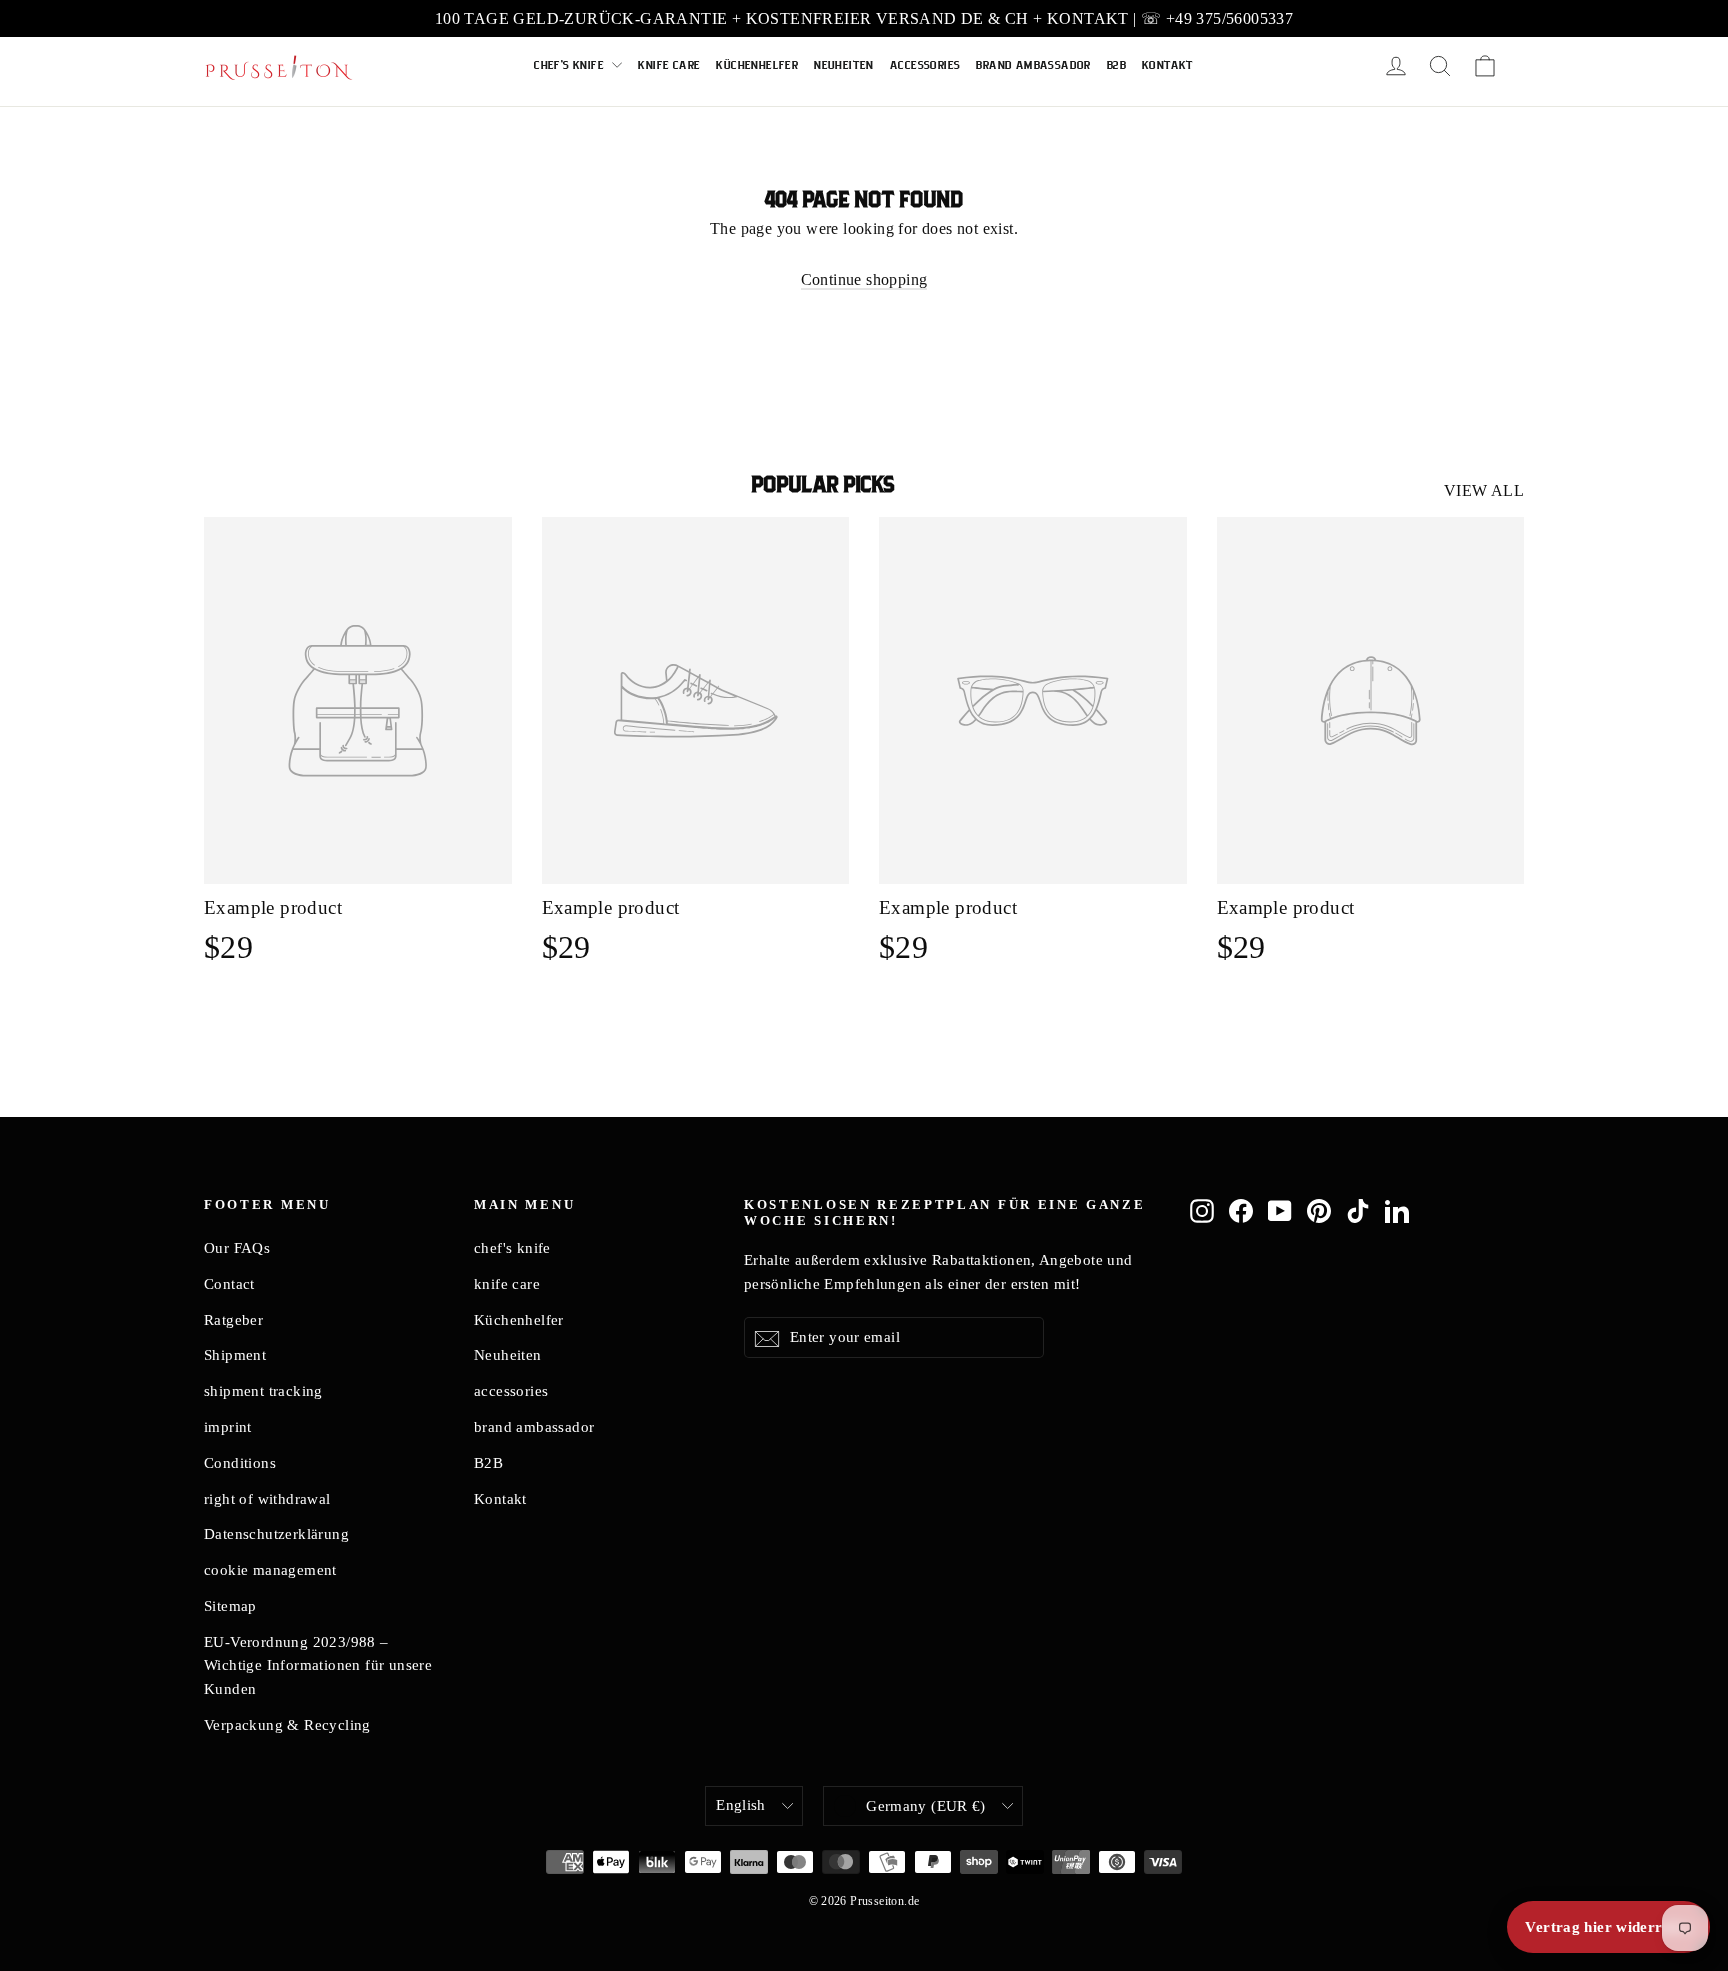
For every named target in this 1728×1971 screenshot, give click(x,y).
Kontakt (1168, 65)
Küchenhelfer (757, 65)
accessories (925, 65)
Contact (229, 1284)
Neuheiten (844, 65)
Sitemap (230, 1606)
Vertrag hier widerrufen (1608, 1927)
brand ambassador (1033, 65)
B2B (1116, 65)
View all (1484, 490)
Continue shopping (864, 279)
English (741, 1805)
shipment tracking (263, 1391)
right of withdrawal (267, 1499)
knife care (669, 65)
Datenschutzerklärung (276, 1534)
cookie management (270, 1570)
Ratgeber (233, 1320)
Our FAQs (237, 1248)
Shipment (235, 1355)
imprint (228, 1427)
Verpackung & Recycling (287, 1725)
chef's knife (570, 65)
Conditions (240, 1463)
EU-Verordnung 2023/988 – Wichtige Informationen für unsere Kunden (318, 1666)
